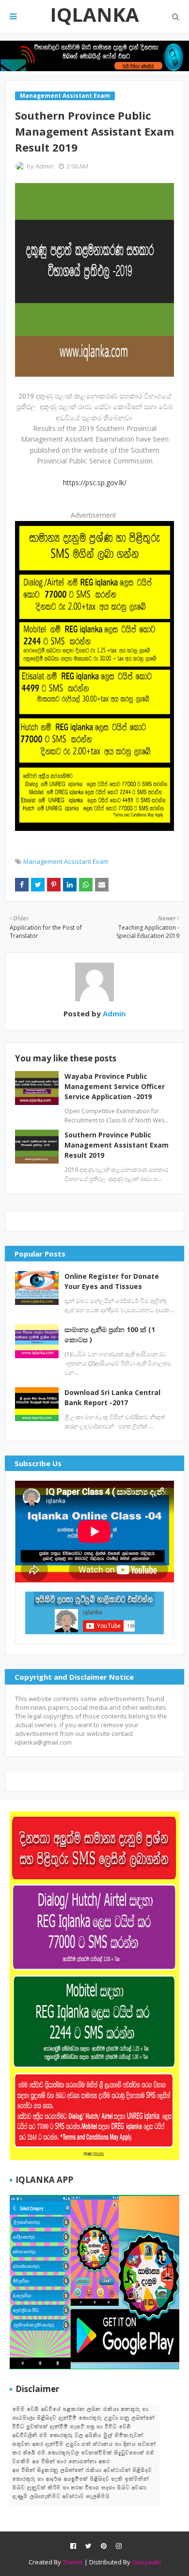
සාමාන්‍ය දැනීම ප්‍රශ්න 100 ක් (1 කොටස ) (110, 1334)
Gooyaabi (146, 2562)
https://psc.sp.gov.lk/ (95, 483)
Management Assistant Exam (66, 861)
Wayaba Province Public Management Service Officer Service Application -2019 (115, 1086)
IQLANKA (94, 14)
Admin (45, 166)
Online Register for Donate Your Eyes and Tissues (112, 1281)
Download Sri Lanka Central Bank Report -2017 (112, 1397)
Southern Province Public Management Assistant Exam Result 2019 (117, 1145)
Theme (73, 2562)
